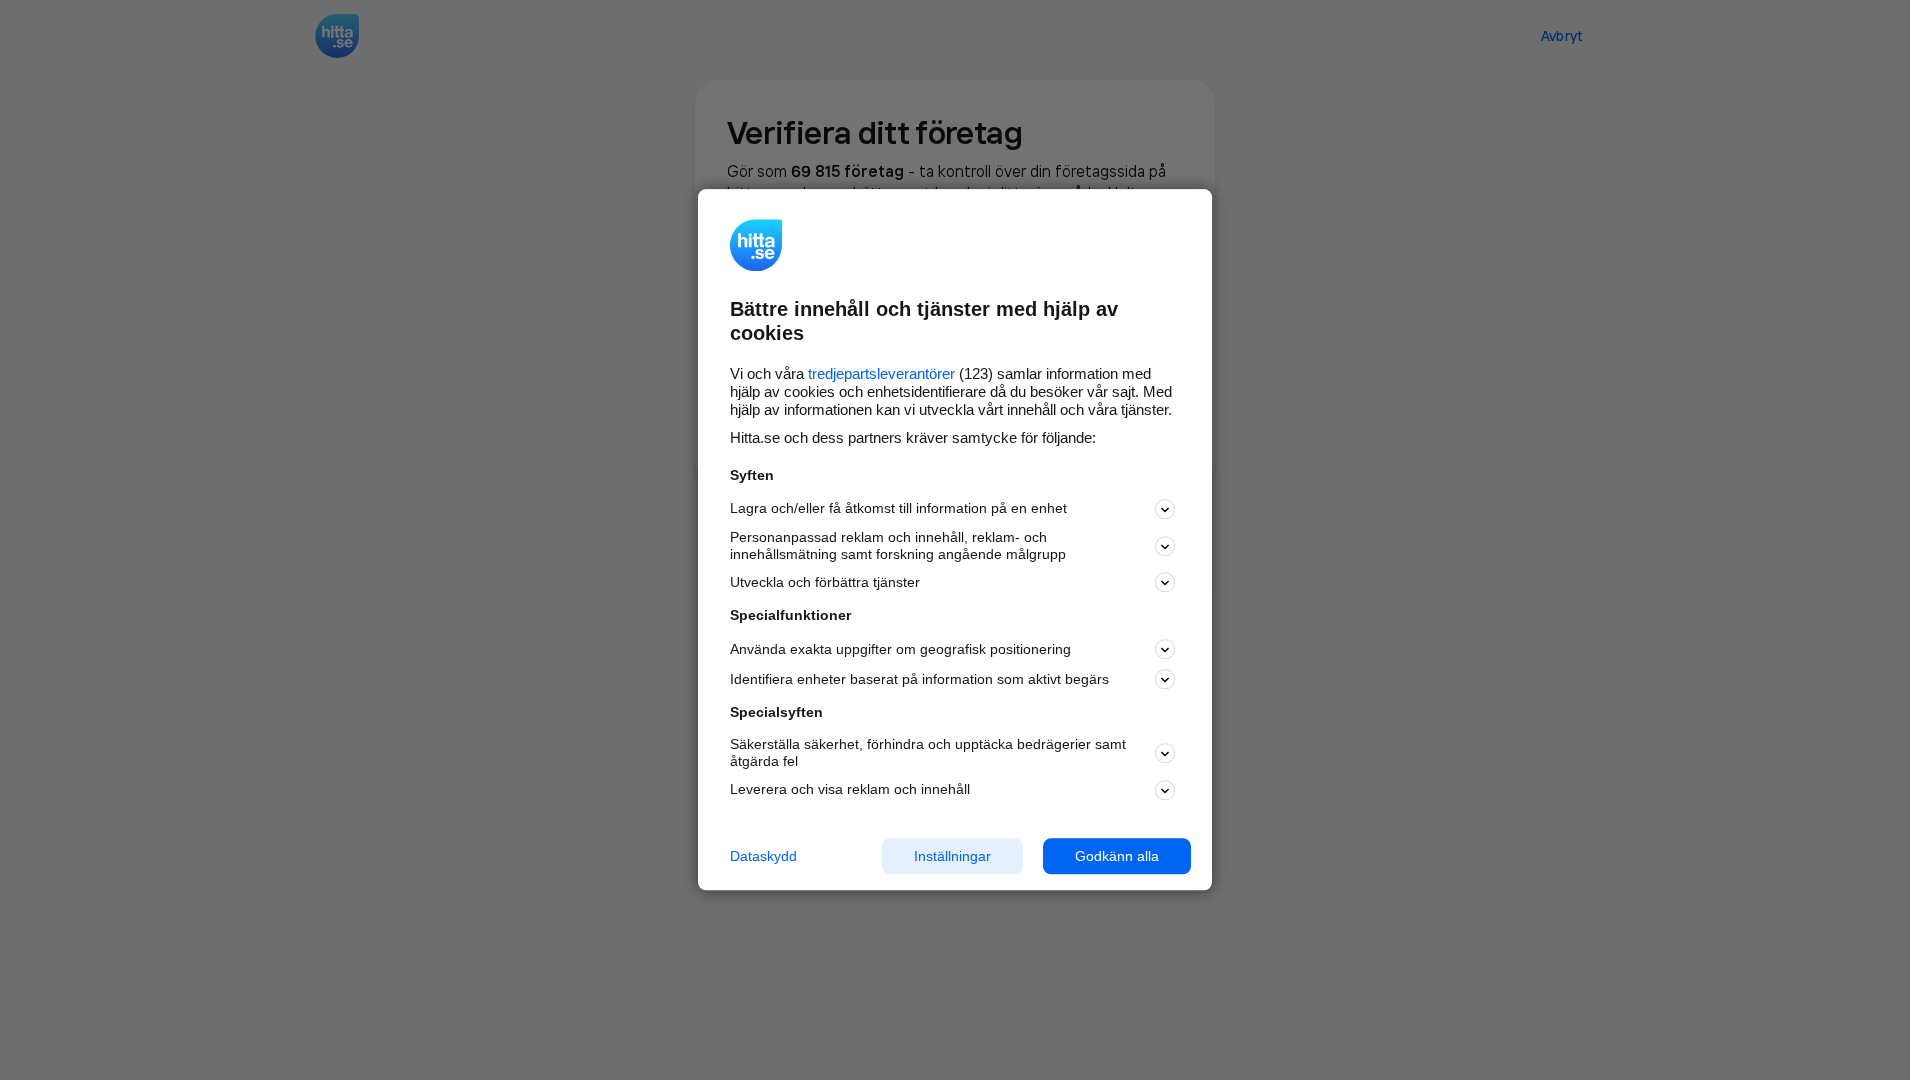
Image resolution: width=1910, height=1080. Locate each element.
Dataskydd (763, 856)
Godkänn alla (1117, 856)
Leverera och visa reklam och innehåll (850, 789)
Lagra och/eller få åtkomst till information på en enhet (898, 509)
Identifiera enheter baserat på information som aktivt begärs (919, 679)
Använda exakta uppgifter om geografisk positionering (900, 649)
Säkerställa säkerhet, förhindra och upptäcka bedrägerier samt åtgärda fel (928, 752)
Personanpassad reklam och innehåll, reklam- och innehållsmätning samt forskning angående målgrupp (898, 545)
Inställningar (952, 856)
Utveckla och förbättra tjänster (825, 582)
